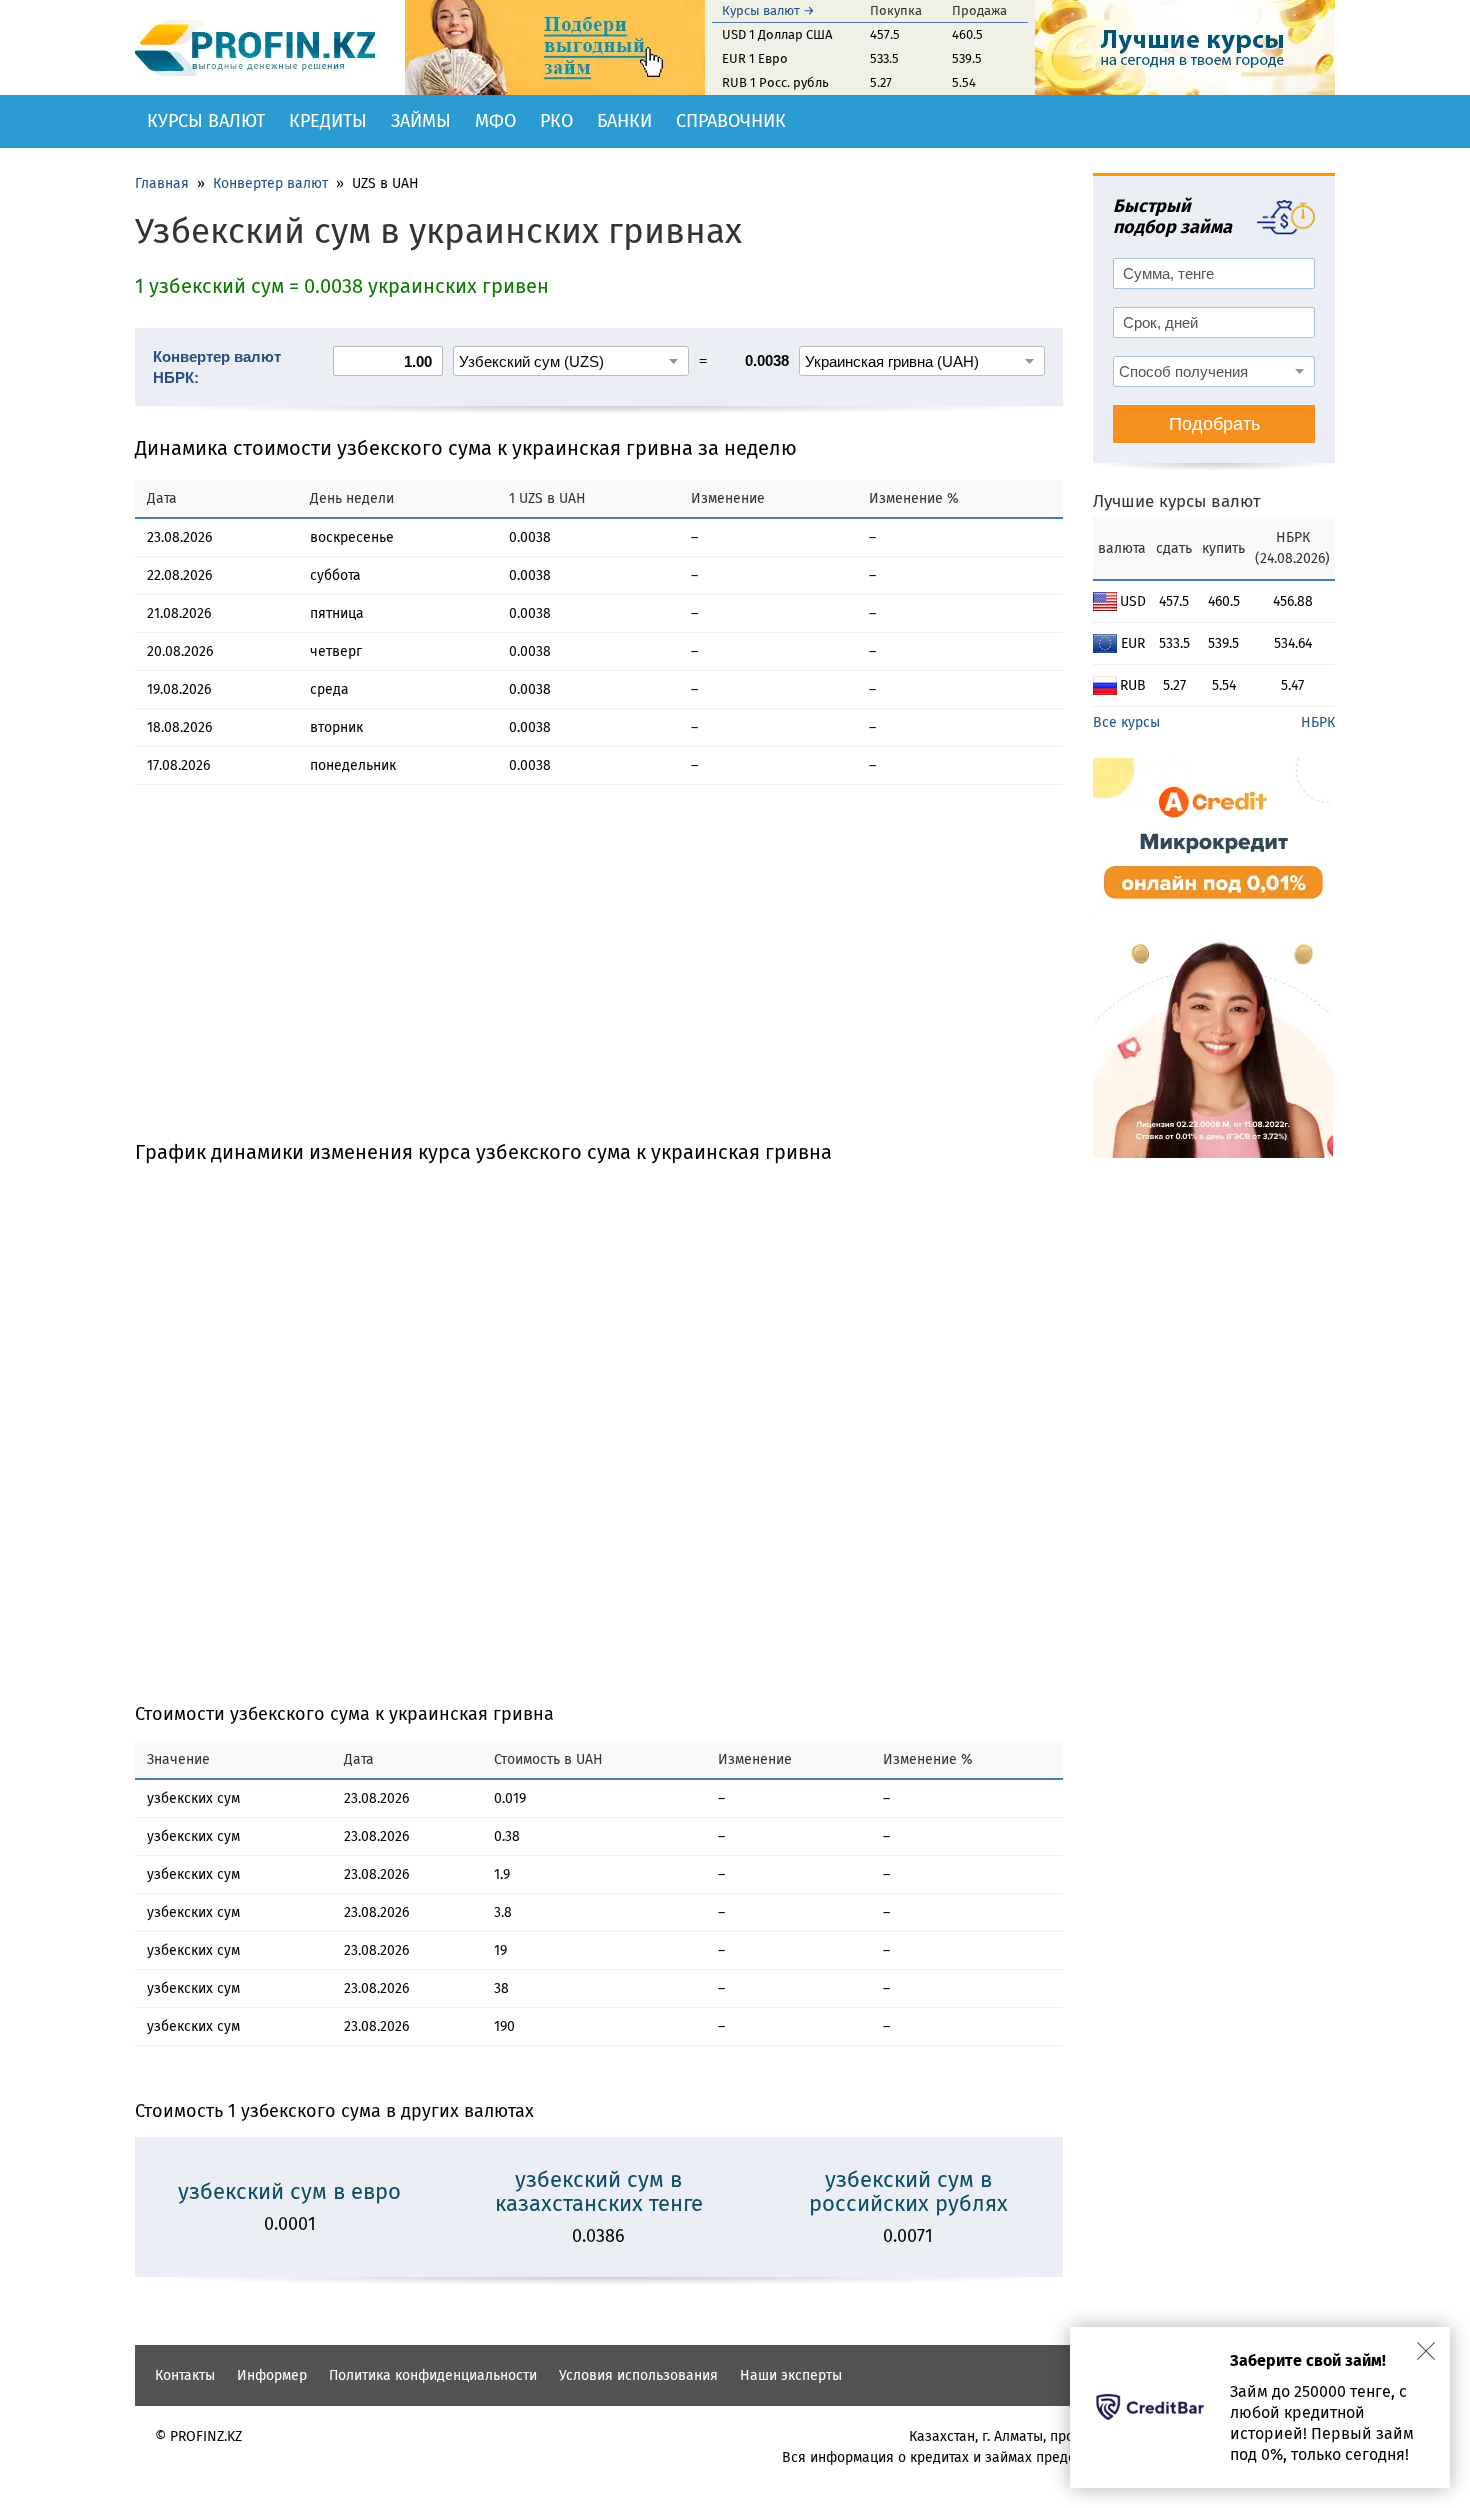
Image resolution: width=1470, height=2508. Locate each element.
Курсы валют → (768, 10)
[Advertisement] (599, 980)
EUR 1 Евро (755, 58)
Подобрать (1214, 424)
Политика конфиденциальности (433, 2375)
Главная (162, 183)
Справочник (731, 121)
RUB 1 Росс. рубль (775, 82)
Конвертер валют (270, 183)
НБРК (1318, 722)
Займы (421, 121)
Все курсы (1126, 722)
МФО (495, 121)
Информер (272, 2375)
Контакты (185, 2375)
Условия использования (638, 2375)
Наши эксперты (791, 2375)
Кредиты (328, 121)
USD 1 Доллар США (777, 34)
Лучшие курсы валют (1177, 501)
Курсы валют (206, 121)
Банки (624, 121)
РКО (556, 121)
